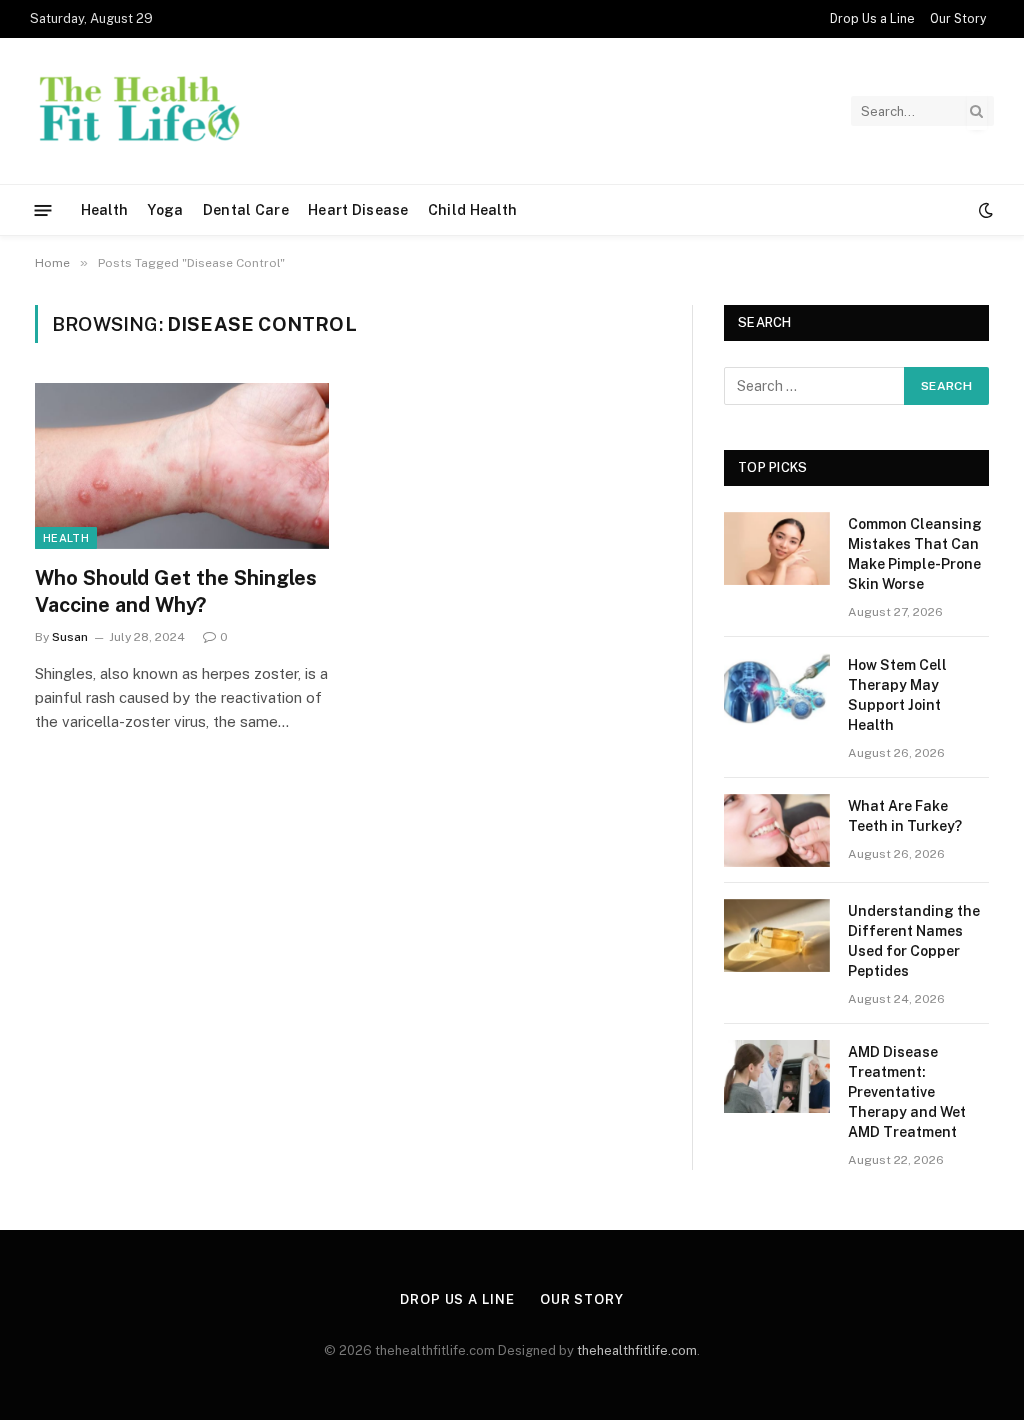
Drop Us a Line (872, 19)
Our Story (958, 19)
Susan (70, 637)
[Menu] (43, 209)
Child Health (472, 210)
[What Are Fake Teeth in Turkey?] (777, 830)
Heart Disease (358, 210)
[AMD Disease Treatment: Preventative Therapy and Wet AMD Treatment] (777, 1076)
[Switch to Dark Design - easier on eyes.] (984, 210)
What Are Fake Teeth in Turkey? (906, 816)
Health (105, 210)
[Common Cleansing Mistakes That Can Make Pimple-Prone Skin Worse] (777, 548)
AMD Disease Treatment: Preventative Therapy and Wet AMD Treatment (907, 1092)
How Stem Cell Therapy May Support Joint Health (897, 695)
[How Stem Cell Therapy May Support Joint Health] (777, 689)
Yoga (165, 210)
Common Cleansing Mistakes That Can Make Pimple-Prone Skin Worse (915, 554)
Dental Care (246, 210)
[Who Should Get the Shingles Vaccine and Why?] (182, 465)
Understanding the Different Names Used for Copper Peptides (914, 941)
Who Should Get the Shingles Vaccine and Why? (176, 591)
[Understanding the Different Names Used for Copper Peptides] (777, 935)
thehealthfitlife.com (637, 1350)
